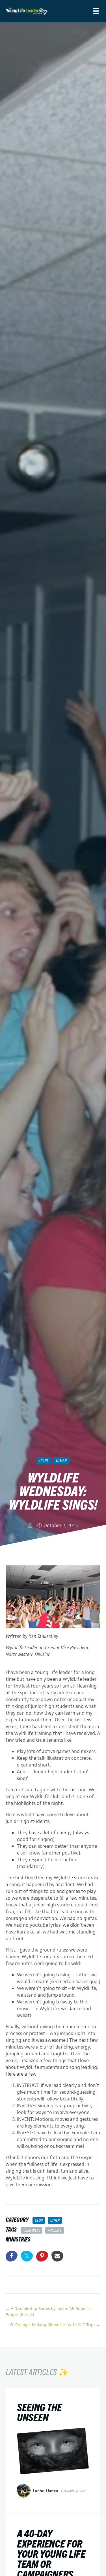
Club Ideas (32, 2230)
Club (44, 1460)
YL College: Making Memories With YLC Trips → (55, 2325)
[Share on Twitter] (27, 2256)
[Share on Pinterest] (42, 2256)
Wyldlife (54, 2230)
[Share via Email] (57, 2256)
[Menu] (96, 11)
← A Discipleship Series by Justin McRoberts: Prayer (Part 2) (49, 2311)
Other (61, 1460)
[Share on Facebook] (12, 2256)
